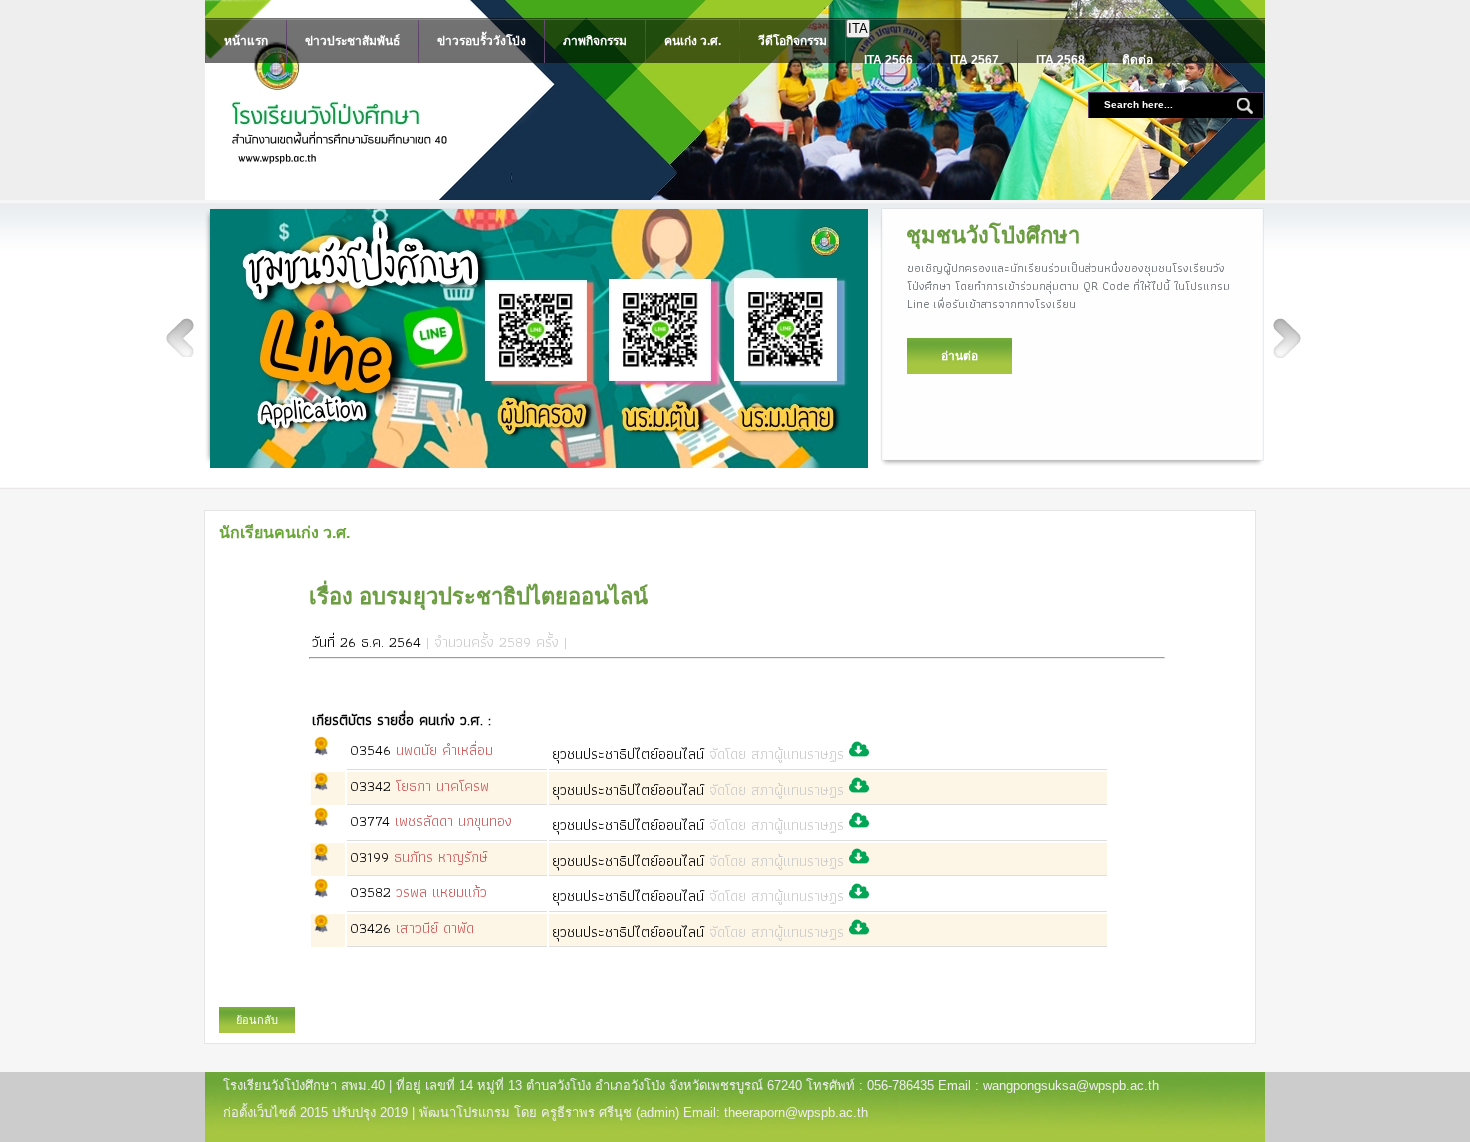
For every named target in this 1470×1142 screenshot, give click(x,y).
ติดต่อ (1137, 60)
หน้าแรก (246, 41)
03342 (419, 786)
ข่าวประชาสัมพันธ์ (352, 41)
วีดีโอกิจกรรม (792, 41)
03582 (418, 892)
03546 (421, 750)
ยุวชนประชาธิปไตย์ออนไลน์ (698, 754)
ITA (858, 28)
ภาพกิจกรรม (595, 41)
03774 (431, 821)
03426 (412, 928)
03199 (419, 857)
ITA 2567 (974, 60)
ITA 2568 (1060, 60)
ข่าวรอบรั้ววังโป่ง (481, 41)
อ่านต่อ (959, 356)
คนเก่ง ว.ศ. (692, 41)
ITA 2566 (888, 60)
